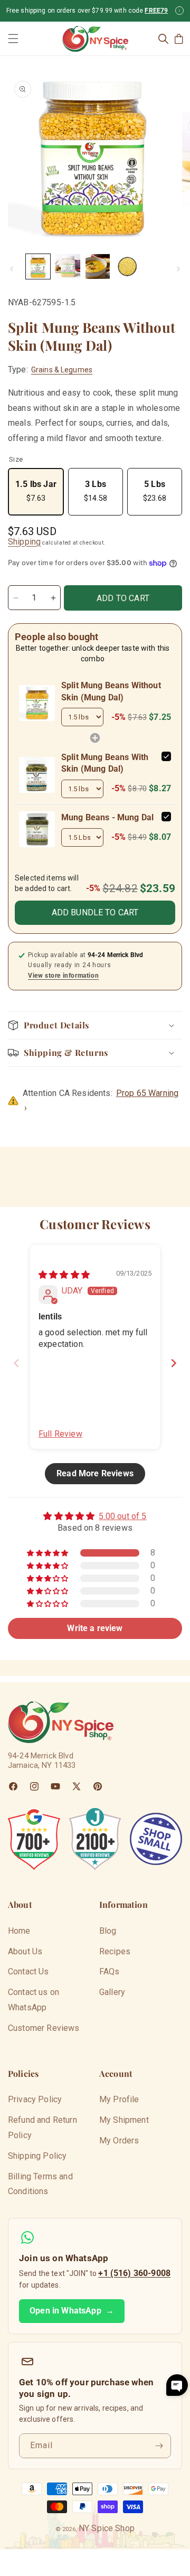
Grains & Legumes (62, 370)
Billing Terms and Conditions (40, 2184)
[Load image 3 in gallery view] (98, 266)
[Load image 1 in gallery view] (38, 266)
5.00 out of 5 (122, 1516)
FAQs (110, 1971)
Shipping (24, 542)
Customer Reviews (44, 2028)
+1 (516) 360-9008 (134, 2273)
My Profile (119, 2099)
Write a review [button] (95, 1628)
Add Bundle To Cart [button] (95, 912)
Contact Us (28, 1971)
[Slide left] (12, 269)
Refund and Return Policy (42, 2128)
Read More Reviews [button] (95, 1473)
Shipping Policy (37, 2156)
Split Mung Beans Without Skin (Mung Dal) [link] (111, 691)
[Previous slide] (16, 1363)
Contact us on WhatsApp (34, 2000)
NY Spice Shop (107, 2528)
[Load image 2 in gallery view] (68, 266)
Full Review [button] (60, 1434)
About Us (25, 1951)
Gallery (112, 1992)
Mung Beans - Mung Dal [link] (107, 817)
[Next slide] (174, 1363)
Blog (108, 1931)
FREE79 (156, 11)
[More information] (179, 11)
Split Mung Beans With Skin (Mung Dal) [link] (105, 763)
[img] (64, 1275)
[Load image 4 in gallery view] (127, 266)
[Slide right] (178, 269)
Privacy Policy (35, 2099)
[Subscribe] (159, 2446)
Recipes (115, 1951)
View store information (63, 976)
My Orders (119, 2141)
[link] (37, 703)
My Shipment (124, 2120)
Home (19, 1931)
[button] (13, 39)
